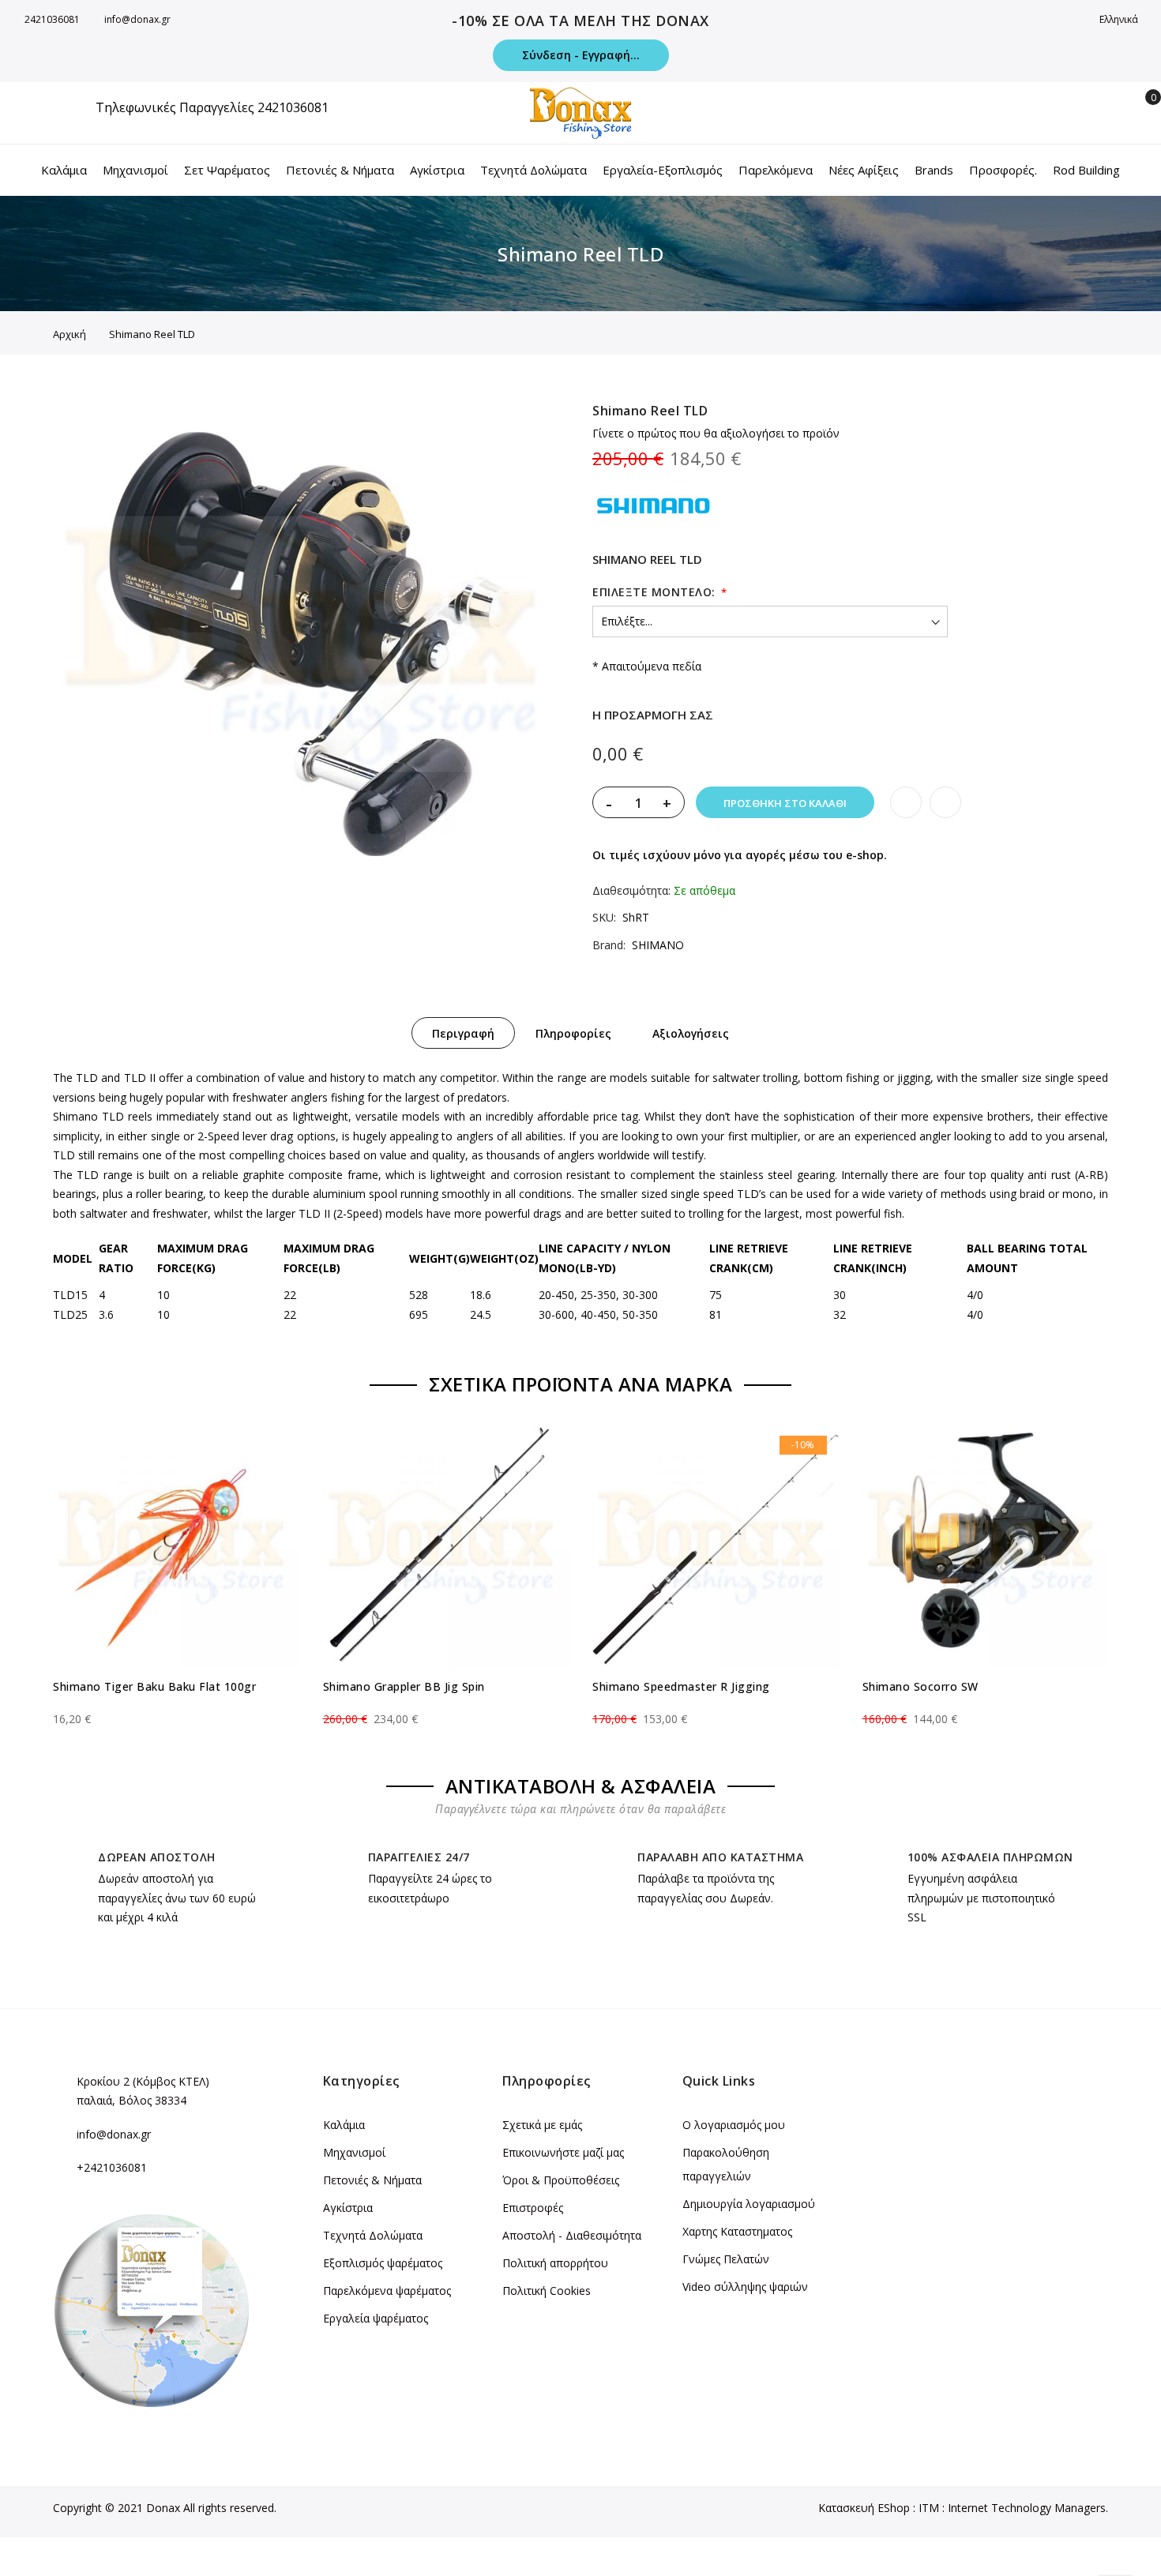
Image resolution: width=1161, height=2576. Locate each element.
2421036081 (52, 19)
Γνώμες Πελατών (726, 2259)
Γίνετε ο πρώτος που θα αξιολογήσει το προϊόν (716, 433)
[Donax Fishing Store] (580, 113)
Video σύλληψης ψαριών (745, 2287)
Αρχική (70, 334)
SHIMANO (658, 945)
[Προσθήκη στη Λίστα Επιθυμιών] (906, 802)
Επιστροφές (533, 2208)
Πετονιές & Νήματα (372, 2180)
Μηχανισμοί (354, 2152)
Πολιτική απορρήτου (555, 2263)
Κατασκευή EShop (864, 2508)
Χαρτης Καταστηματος (737, 2231)
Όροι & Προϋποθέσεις (561, 2180)
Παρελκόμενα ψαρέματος (387, 2291)
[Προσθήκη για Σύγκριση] (945, 802)
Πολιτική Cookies (547, 2291)
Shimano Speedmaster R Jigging (681, 1686)
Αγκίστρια (348, 2208)
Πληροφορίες (573, 1033)
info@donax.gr (137, 19)
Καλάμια (344, 2125)
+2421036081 (112, 2167)
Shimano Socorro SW (921, 1686)
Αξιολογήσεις (691, 1033)
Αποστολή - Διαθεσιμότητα (572, 2235)
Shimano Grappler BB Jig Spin (404, 1686)
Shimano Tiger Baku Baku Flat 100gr (154, 1686)
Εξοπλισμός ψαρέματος (383, 2263)
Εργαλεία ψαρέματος (376, 2318)
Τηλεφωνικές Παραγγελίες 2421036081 (212, 107)
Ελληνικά (1120, 19)
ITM (929, 2508)
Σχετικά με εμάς (542, 2125)
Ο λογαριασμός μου (734, 2125)
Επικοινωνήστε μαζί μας (563, 2152)
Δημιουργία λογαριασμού (749, 2204)
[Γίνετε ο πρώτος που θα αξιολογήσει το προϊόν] (176, 1705)
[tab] (463, 1033)
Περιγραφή (463, 1033)
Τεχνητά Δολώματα (373, 2235)
